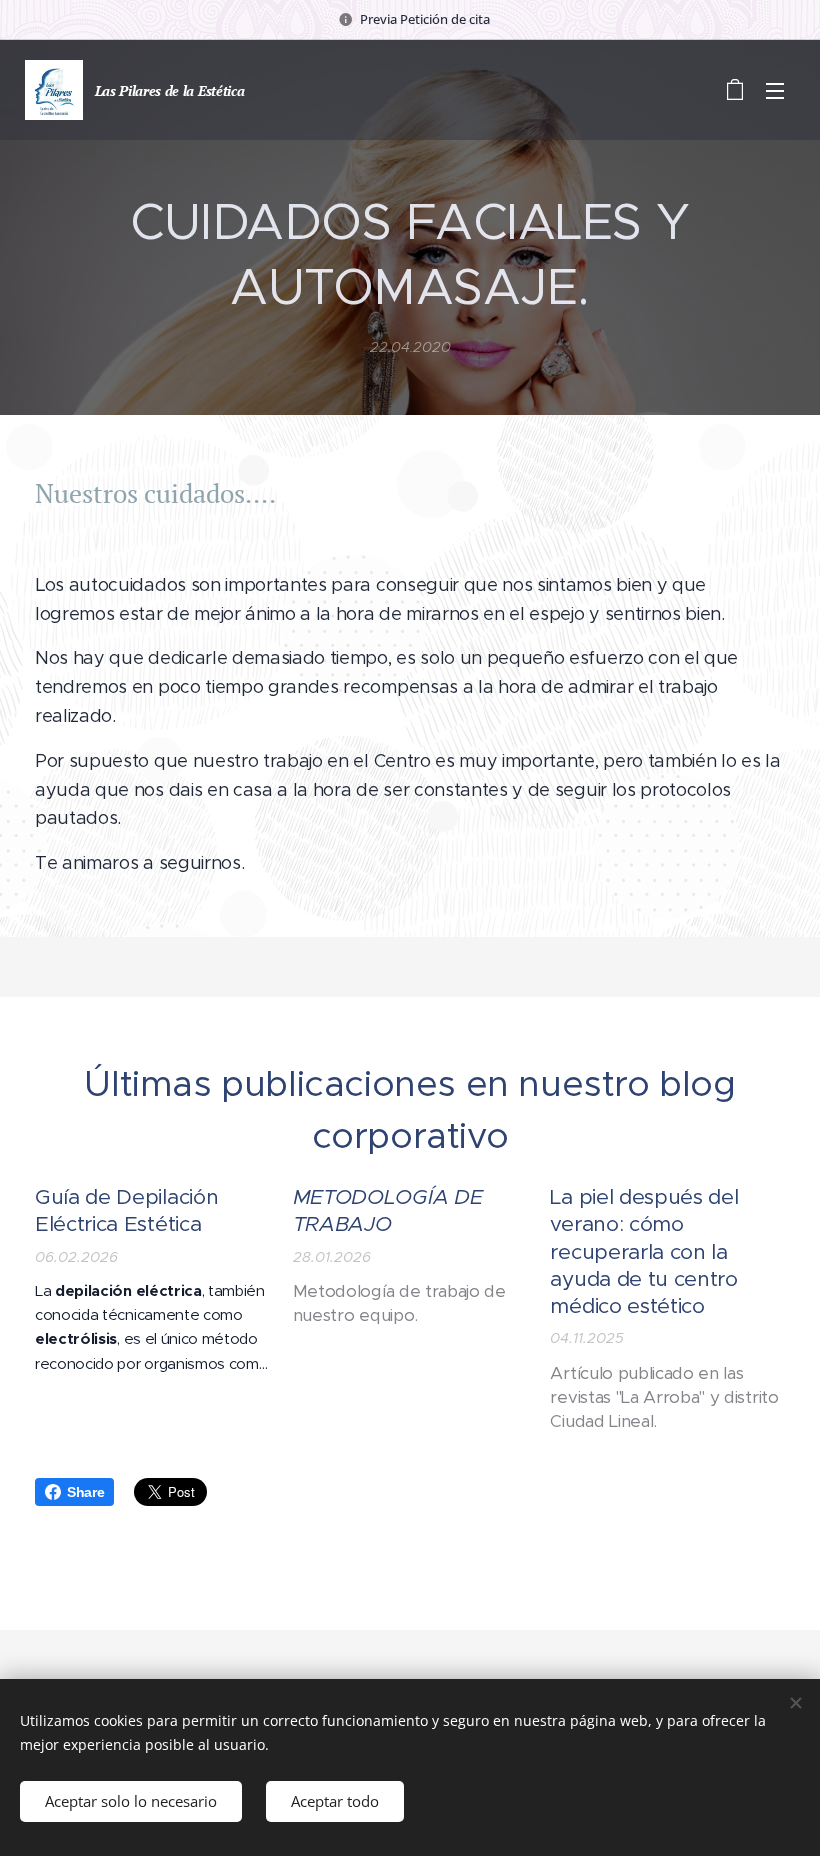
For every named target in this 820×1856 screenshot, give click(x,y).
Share (85, 1492)
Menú (775, 90)
